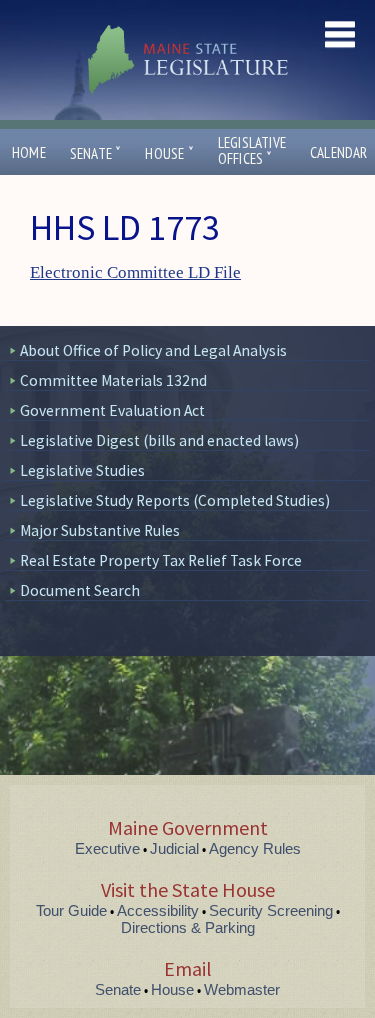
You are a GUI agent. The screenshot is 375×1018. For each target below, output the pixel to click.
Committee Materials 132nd (113, 380)
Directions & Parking (188, 927)
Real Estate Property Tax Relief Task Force (161, 560)
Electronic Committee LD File (135, 272)
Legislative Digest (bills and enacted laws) (159, 440)
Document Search (80, 590)
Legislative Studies (82, 470)
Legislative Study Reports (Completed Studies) (175, 500)
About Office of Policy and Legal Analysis (153, 350)
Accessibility (158, 910)
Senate (96, 153)
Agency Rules (255, 848)
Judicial (174, 848)
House (169, 153)
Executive (107, 848)
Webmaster (242, 989)
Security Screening (271, 910)
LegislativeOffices (252, 151)
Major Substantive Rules (100, 530)
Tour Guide (71, 910)
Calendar (339, 152)
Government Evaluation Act (112, 410)
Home (29, 152)
